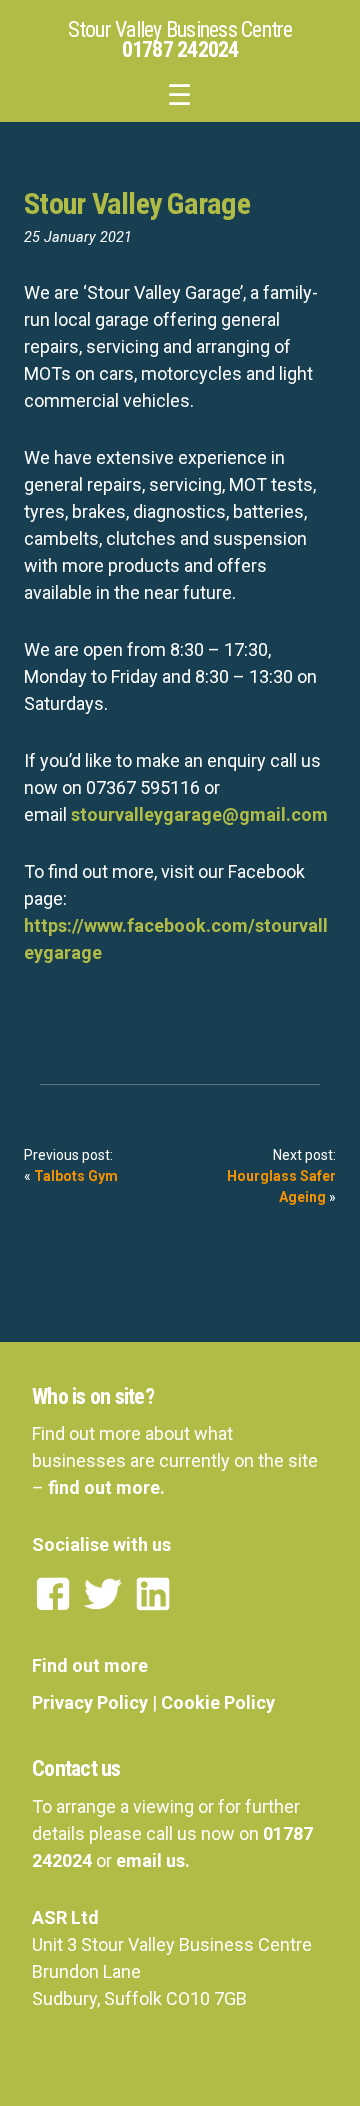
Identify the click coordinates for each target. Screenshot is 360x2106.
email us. (153, 1860)
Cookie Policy (218, 1702)
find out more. (106, 1487)
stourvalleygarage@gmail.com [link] (199, 814)
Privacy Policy (90, 1702)
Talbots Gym (76, 1176)
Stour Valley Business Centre (180, 29)
